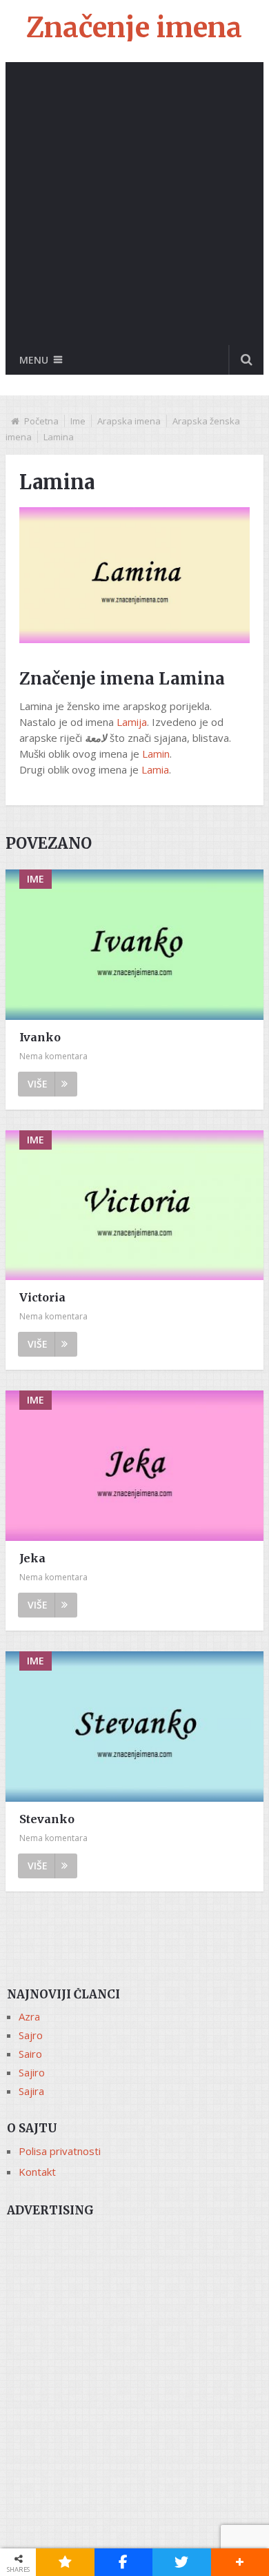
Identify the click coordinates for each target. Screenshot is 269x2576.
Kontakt (37, 2172)
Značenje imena (134, 28)
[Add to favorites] (65, 2562)
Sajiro (32, 2072)
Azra (29, 2016)
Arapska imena (129, 421)
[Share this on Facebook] (124, 2562)
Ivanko (40, 1037)
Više (38, 1084)
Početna (41, 421)
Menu (34, 360)
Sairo (30, 2054)
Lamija (132, 722)
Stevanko (47, 1819)
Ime (78, 421)
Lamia (155, 769)
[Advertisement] (134, 204)
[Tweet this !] (182, 2562)
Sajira (31, 2091)
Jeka (32, 1558)
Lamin (156, 754)
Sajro (31, 2035)
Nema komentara (53, 1056)
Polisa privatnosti (60, 2151)
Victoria (42, 1297)
